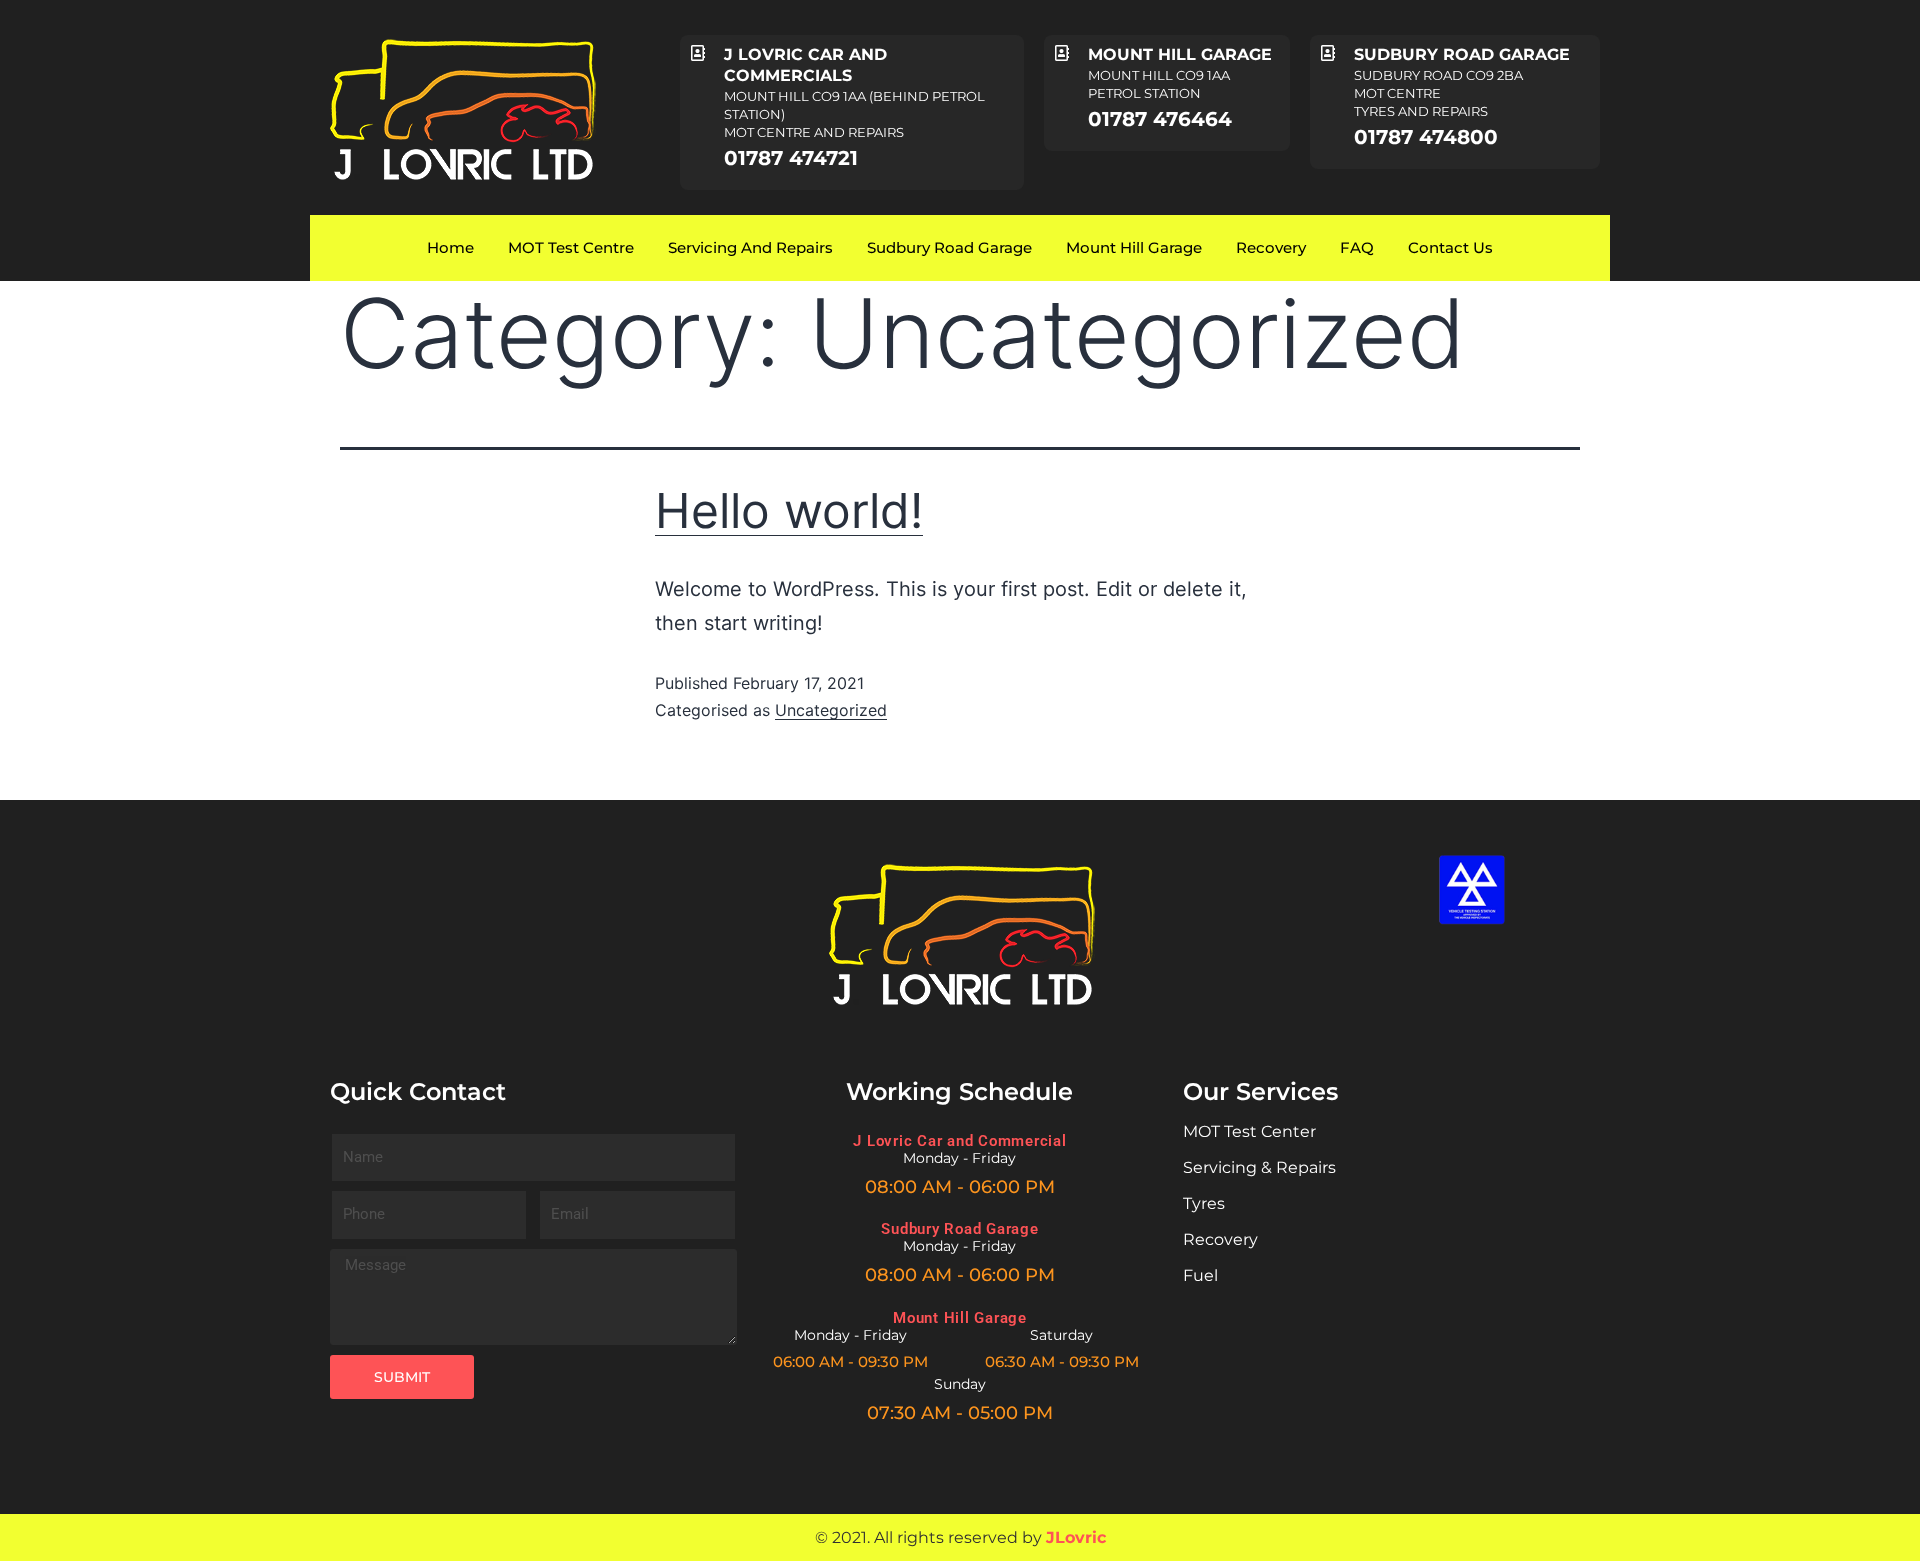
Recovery (1271, 247)
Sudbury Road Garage (949, 247)
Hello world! (789, 510)
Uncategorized (831, 710)
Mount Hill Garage (1134, 247)
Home (450, 247)
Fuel (1200, 1275)
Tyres (1204, 1203)
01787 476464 (1160, 119)
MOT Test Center (1249, 1131)
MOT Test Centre (571, 247)
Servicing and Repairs (750, 247)
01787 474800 (1426, 137)
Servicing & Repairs (1259, 1167)
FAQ (1357, 247)
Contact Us (1450, 247)
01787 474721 (791, 158)
